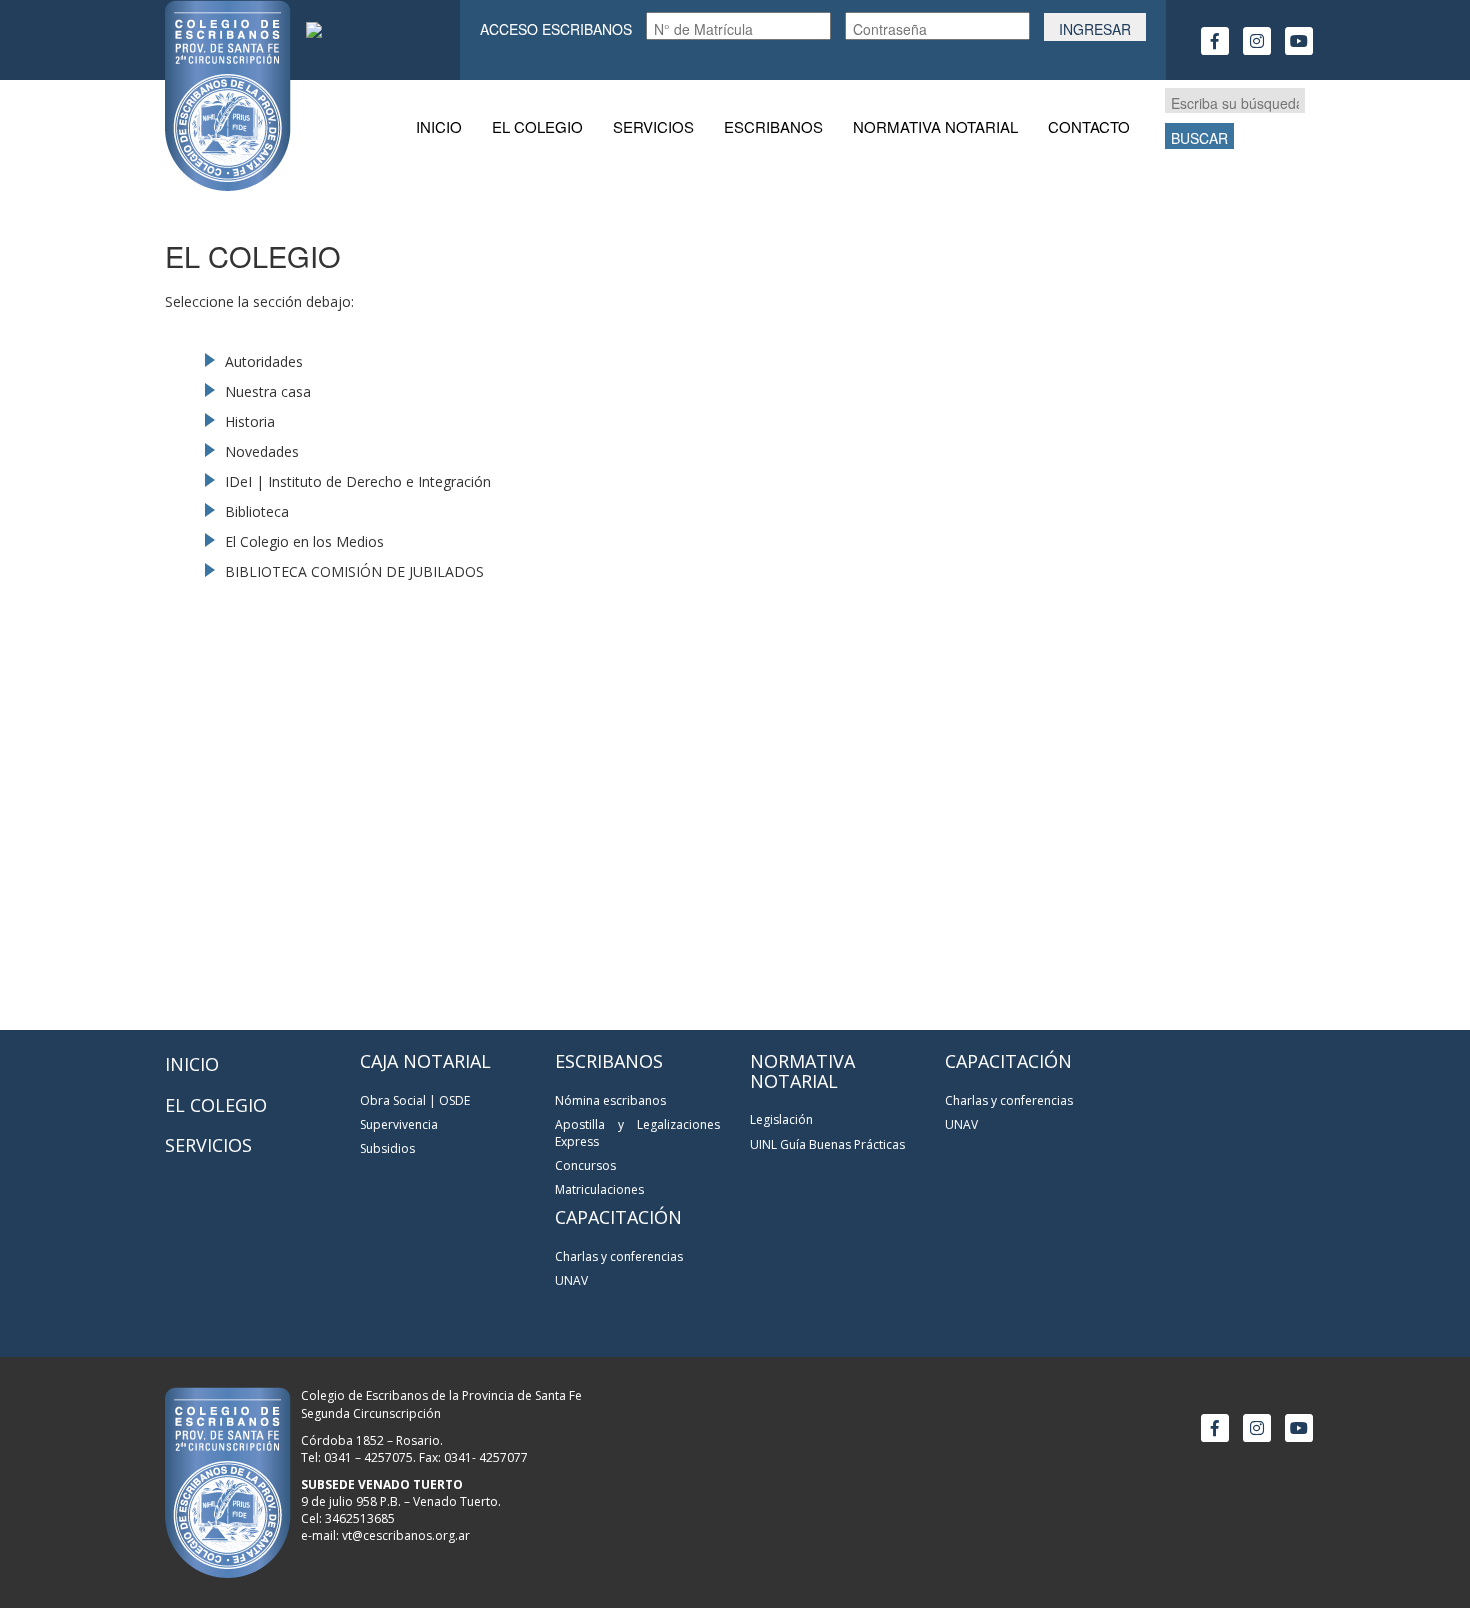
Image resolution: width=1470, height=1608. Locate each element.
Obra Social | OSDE (415, 1100)
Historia (250, 421)
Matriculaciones (599, 1189)
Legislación (781, 1119)
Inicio (439, 126)
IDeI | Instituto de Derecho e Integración (358, 481)
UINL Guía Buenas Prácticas (827, 1144)
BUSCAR (1199, 138)
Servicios (653, 126)
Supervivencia (399, 1124)
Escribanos (773, 126)
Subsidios (387, 1148)
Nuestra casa (268, 391)
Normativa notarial (935, 126)
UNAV (571, 1280)
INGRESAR (1095, 29)
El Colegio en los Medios (304, 541)
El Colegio (537, 126)
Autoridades (264, 361)
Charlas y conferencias (619, 1256)
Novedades (262, 451)
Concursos (585, 1165)
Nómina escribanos (610, 1100)
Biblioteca (257, 511)
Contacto (1089, 126)
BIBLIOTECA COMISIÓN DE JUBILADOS (354, 571)
